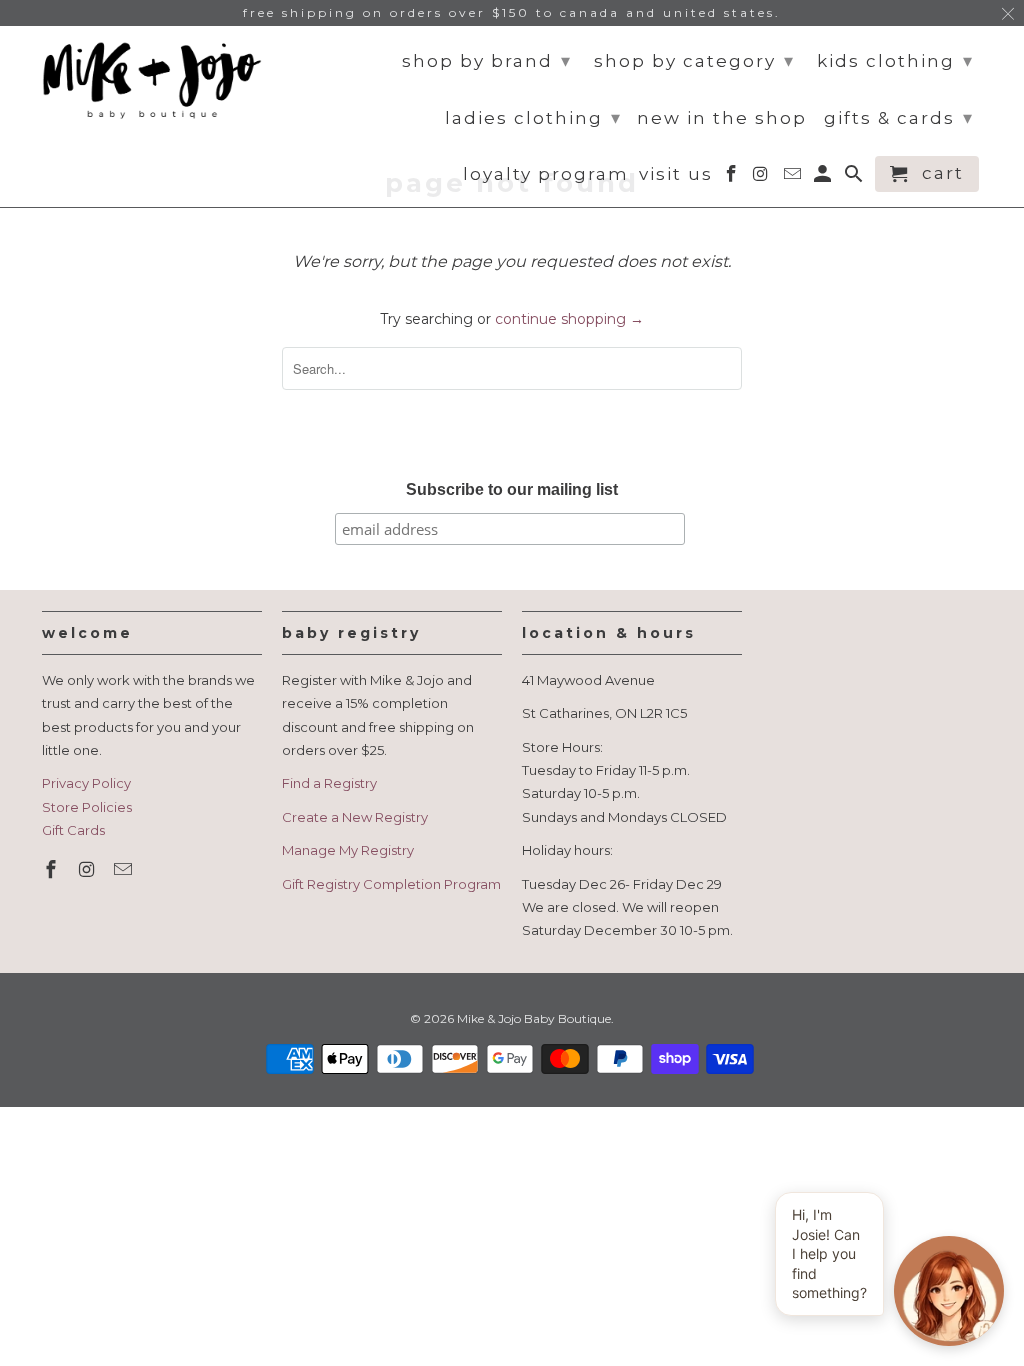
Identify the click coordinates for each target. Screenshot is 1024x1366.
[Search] (855, 178)
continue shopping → (569, 319)
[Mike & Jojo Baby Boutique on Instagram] (89, 870)
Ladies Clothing (533, 118)
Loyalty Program (546, 174)
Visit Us (676, 174)
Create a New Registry (355, 817)
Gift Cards (73, 830)
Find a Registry (329, 783)
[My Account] (824, 178)
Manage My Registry (348, 850)
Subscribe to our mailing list (512, 489)
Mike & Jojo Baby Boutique (534, 1018)
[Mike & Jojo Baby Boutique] (152, 81)
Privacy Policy (86, 783)
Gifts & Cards (899, 118)
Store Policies (87, 807)
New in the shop (722, 118)
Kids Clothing (895, 61)
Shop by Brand (487, 61)
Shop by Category (694, 61)
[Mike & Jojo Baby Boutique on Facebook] (53, 870)
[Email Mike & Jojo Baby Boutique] (125, 870)
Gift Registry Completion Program (391, 884)
